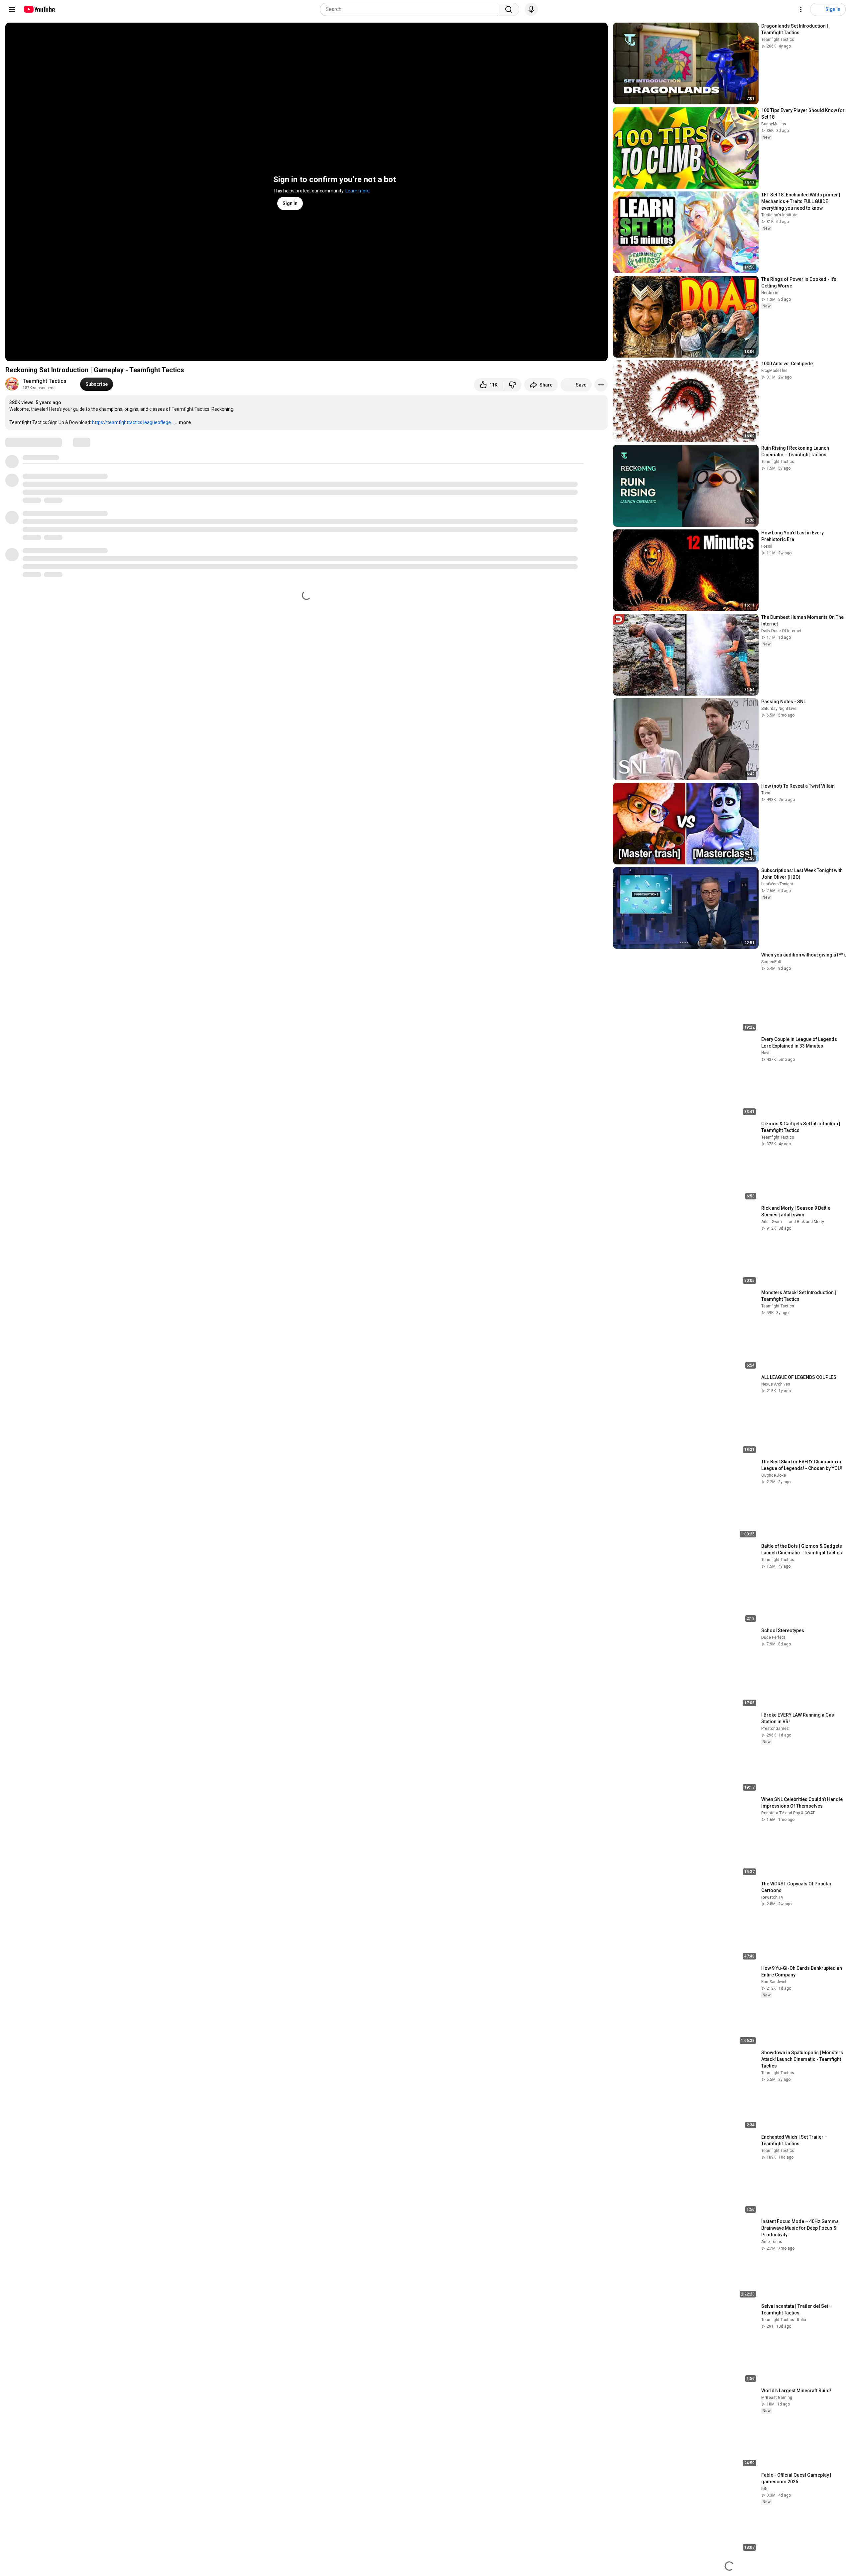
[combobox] (411, 9)
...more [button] (183, 422)
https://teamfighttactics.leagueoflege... (133, 422)
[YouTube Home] (39, 9)
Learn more (358, 191)
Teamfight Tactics (45, 381)
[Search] (509, 9)
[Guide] (12, 9)
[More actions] (601, 385)
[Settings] (801, 9)
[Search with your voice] (531, 9)
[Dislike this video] (512, 385)
